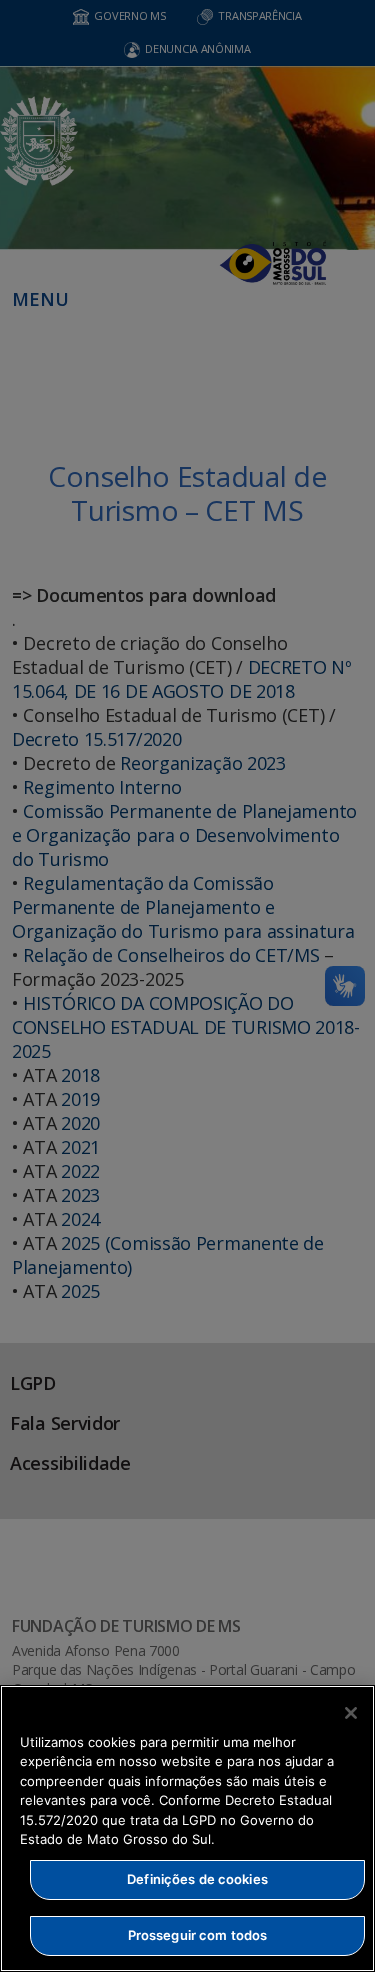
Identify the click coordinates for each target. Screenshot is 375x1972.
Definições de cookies (197, 1879)
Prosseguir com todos (198, 1935)
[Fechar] (351, 1713)
